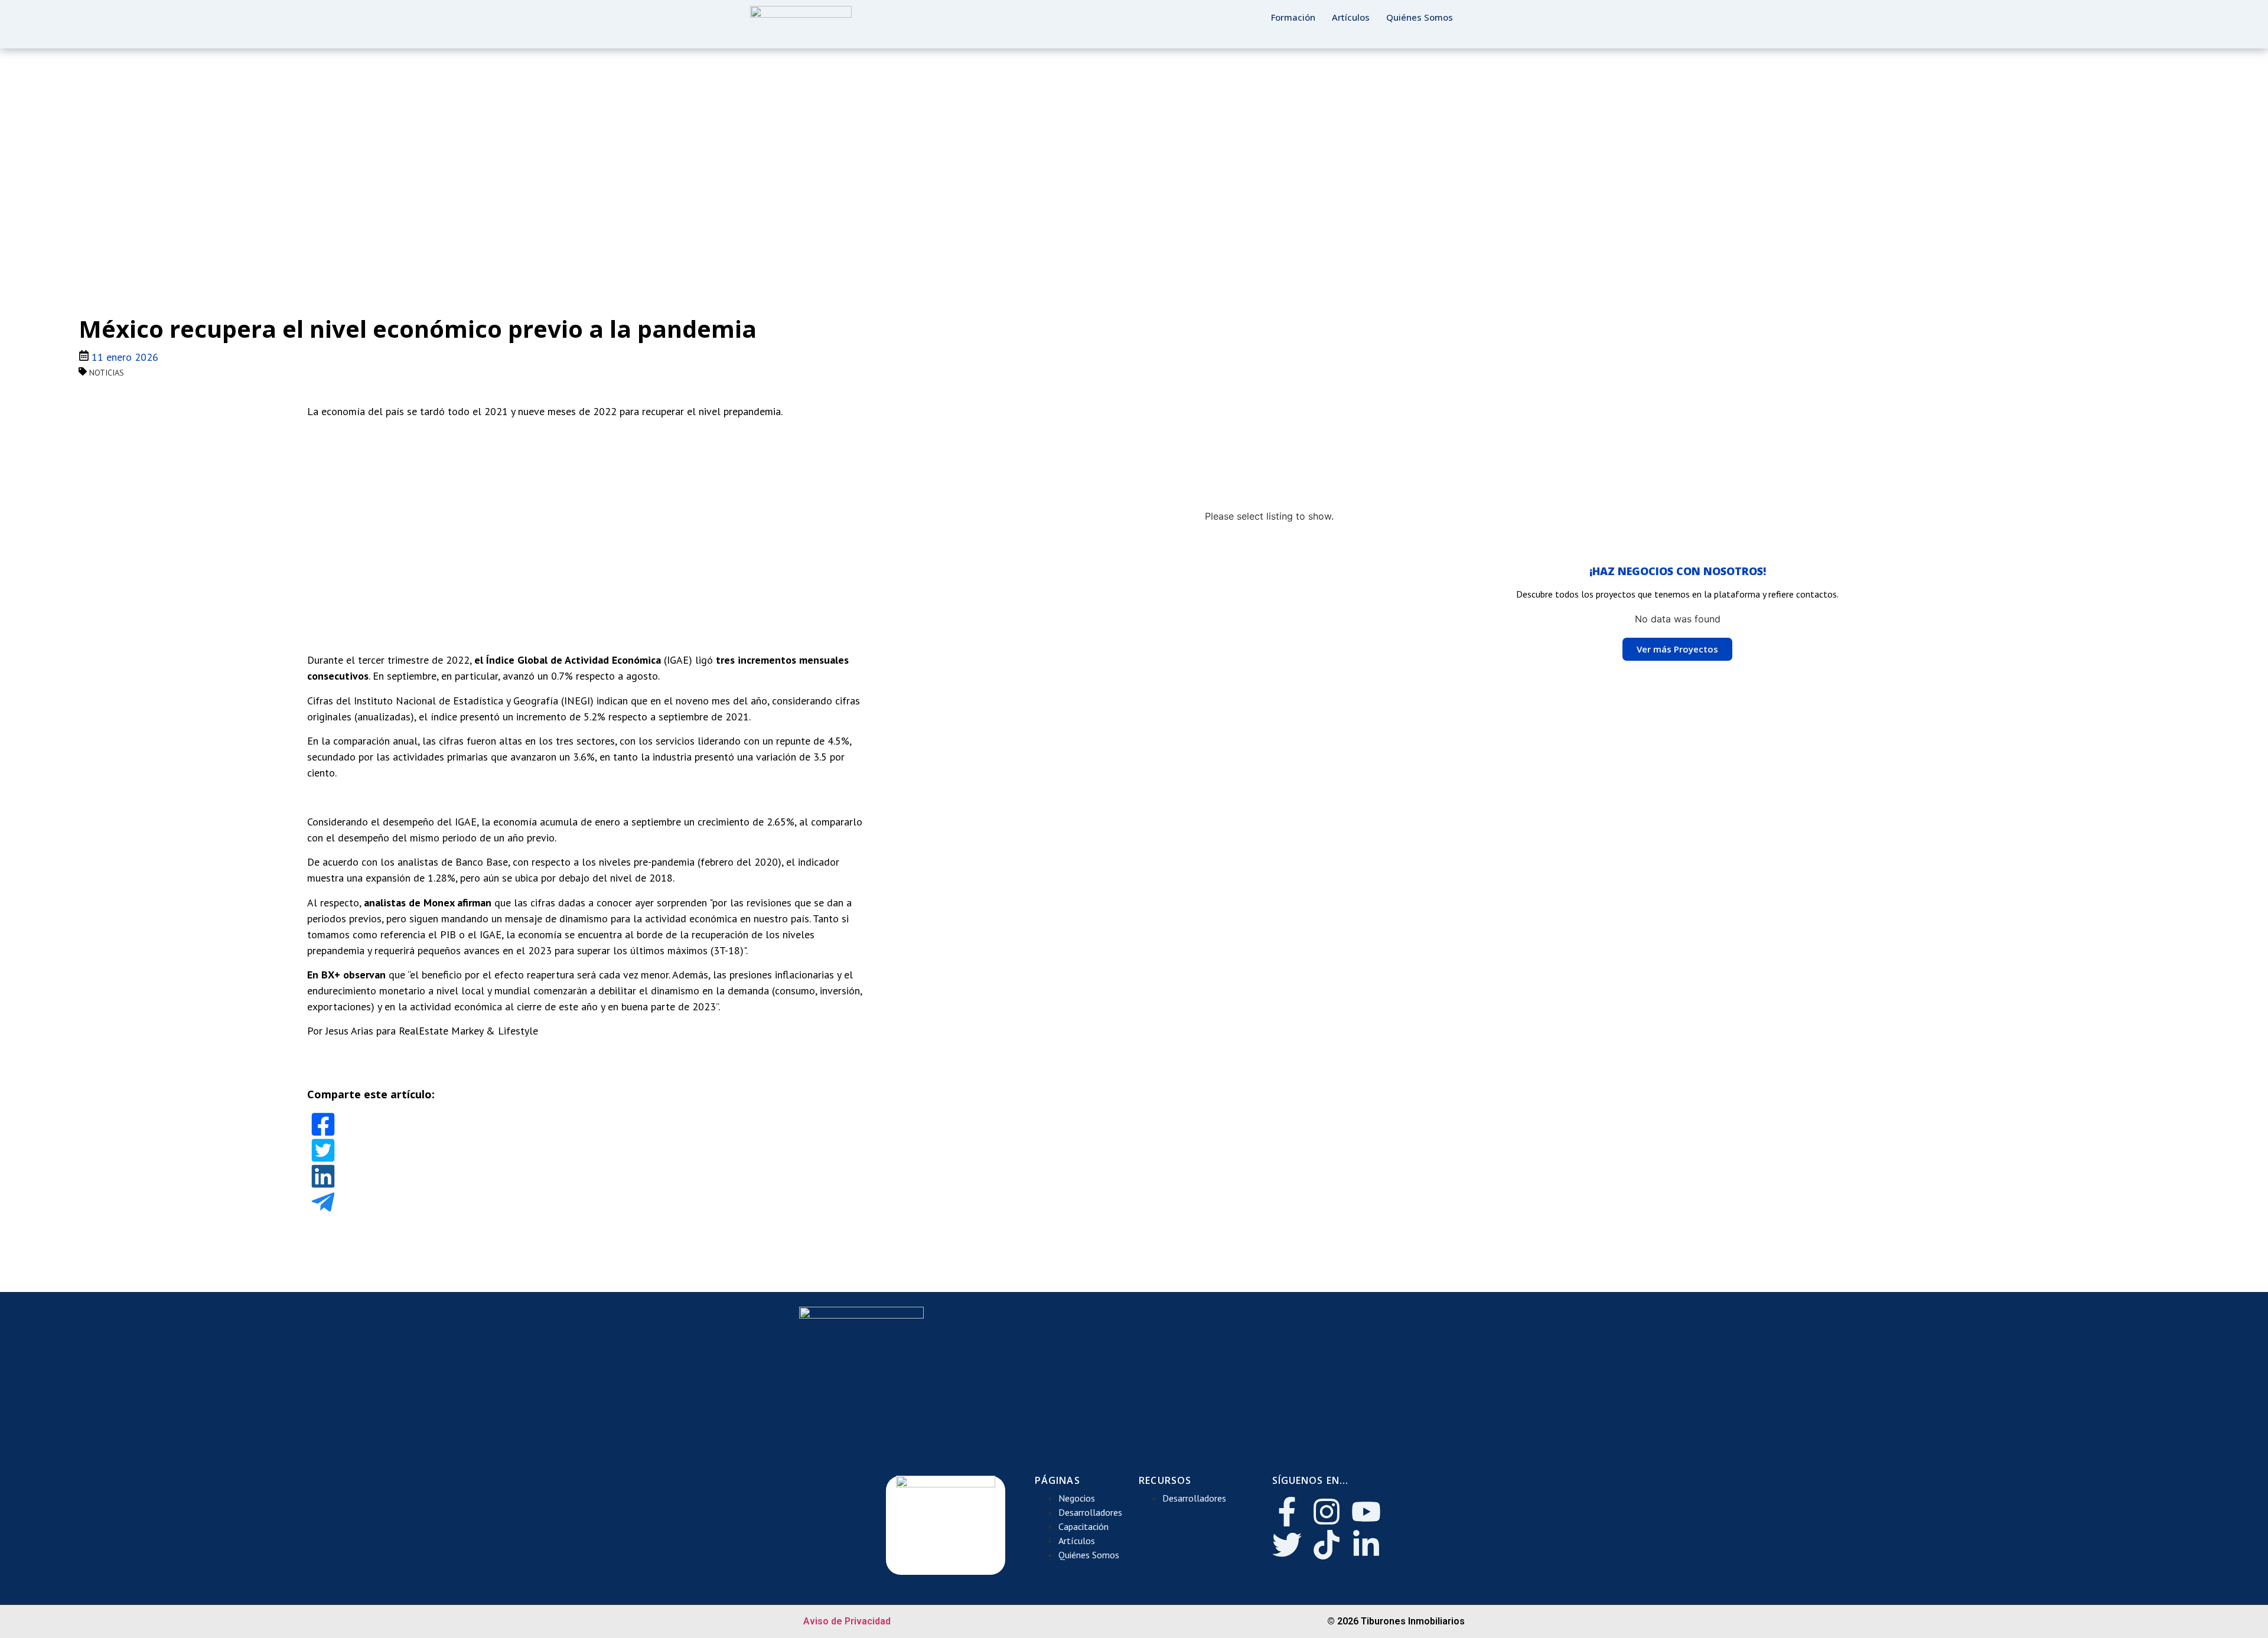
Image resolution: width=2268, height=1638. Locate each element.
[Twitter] (1287, 1545)
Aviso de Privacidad (847, 1621)
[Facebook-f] (1287, 1512)
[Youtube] (1366, 1512)
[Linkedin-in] (1366, 1545)
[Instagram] (1327, 1512)
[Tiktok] (1327, 1545)
